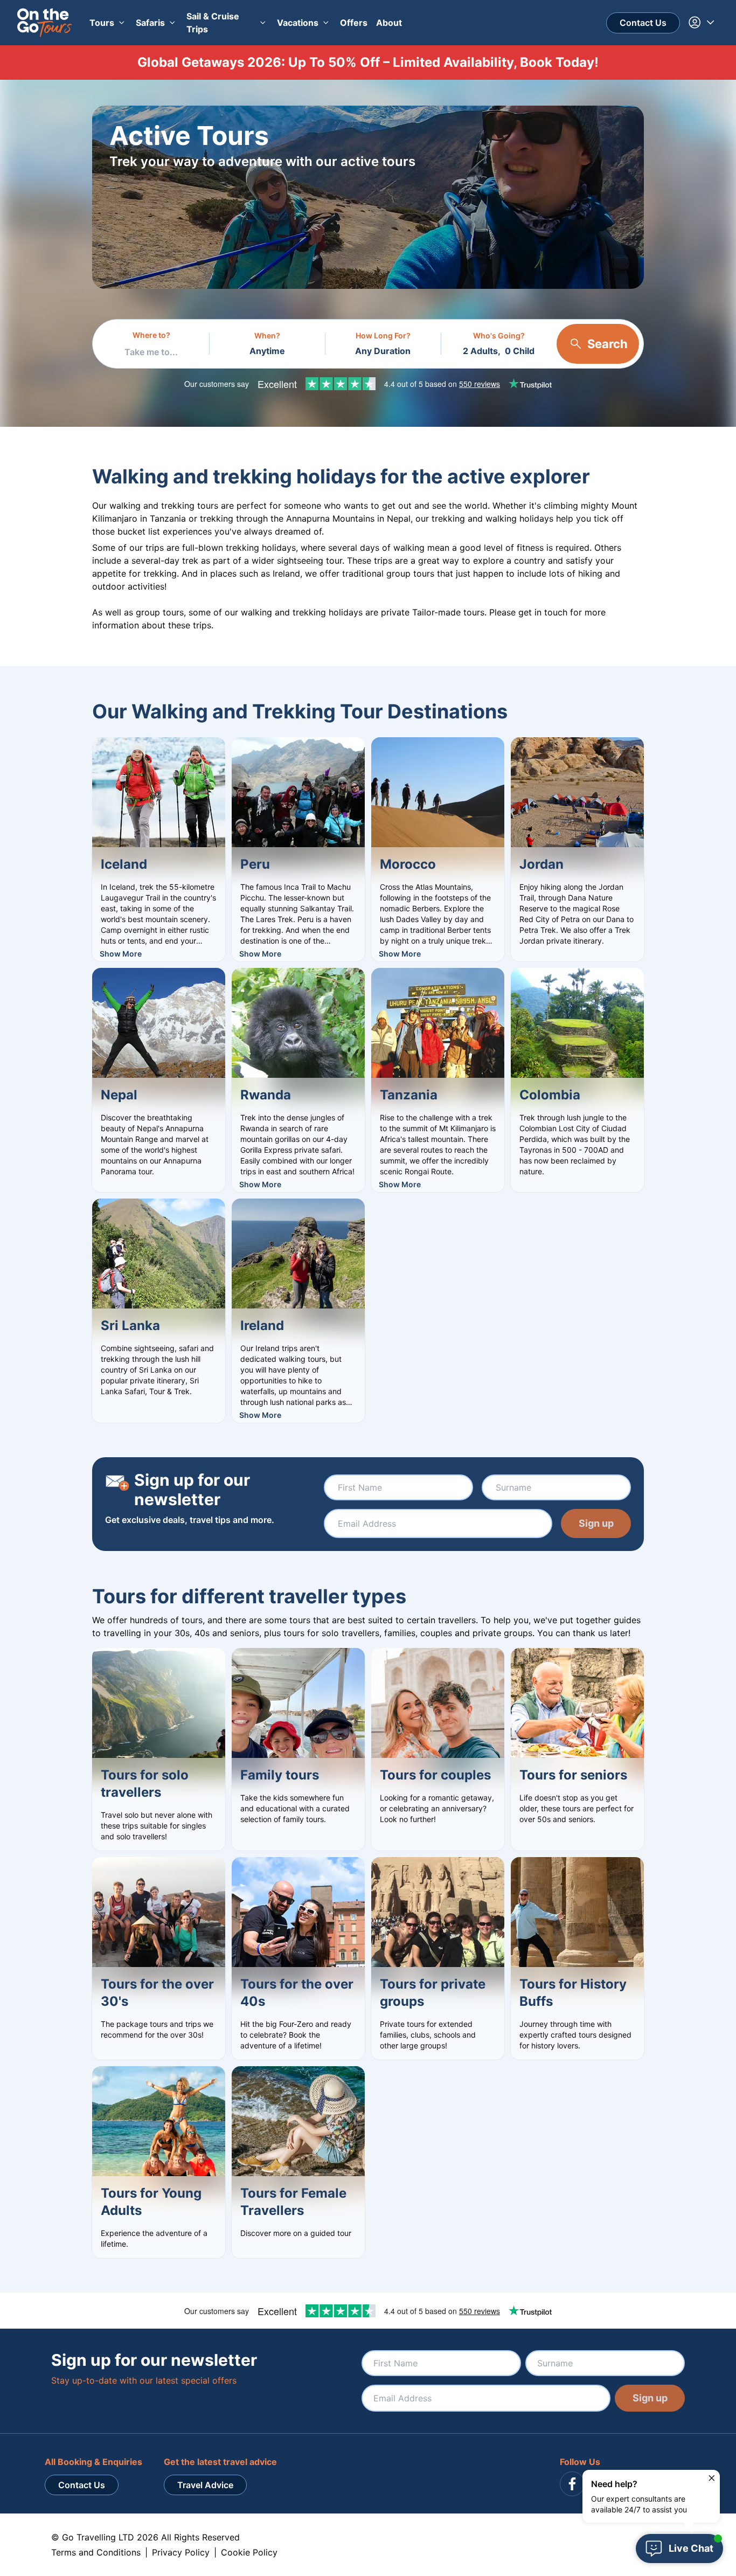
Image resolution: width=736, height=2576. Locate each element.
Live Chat (691, 2548)
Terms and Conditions (96, 2552)
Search (607, 344)
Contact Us (643, 23)
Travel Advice (205, 2485)
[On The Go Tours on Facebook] (572, 2484)
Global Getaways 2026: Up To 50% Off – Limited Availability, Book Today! (368, 62)
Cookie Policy (249, 2552)
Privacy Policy (181, 2552)
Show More (121, 954)
